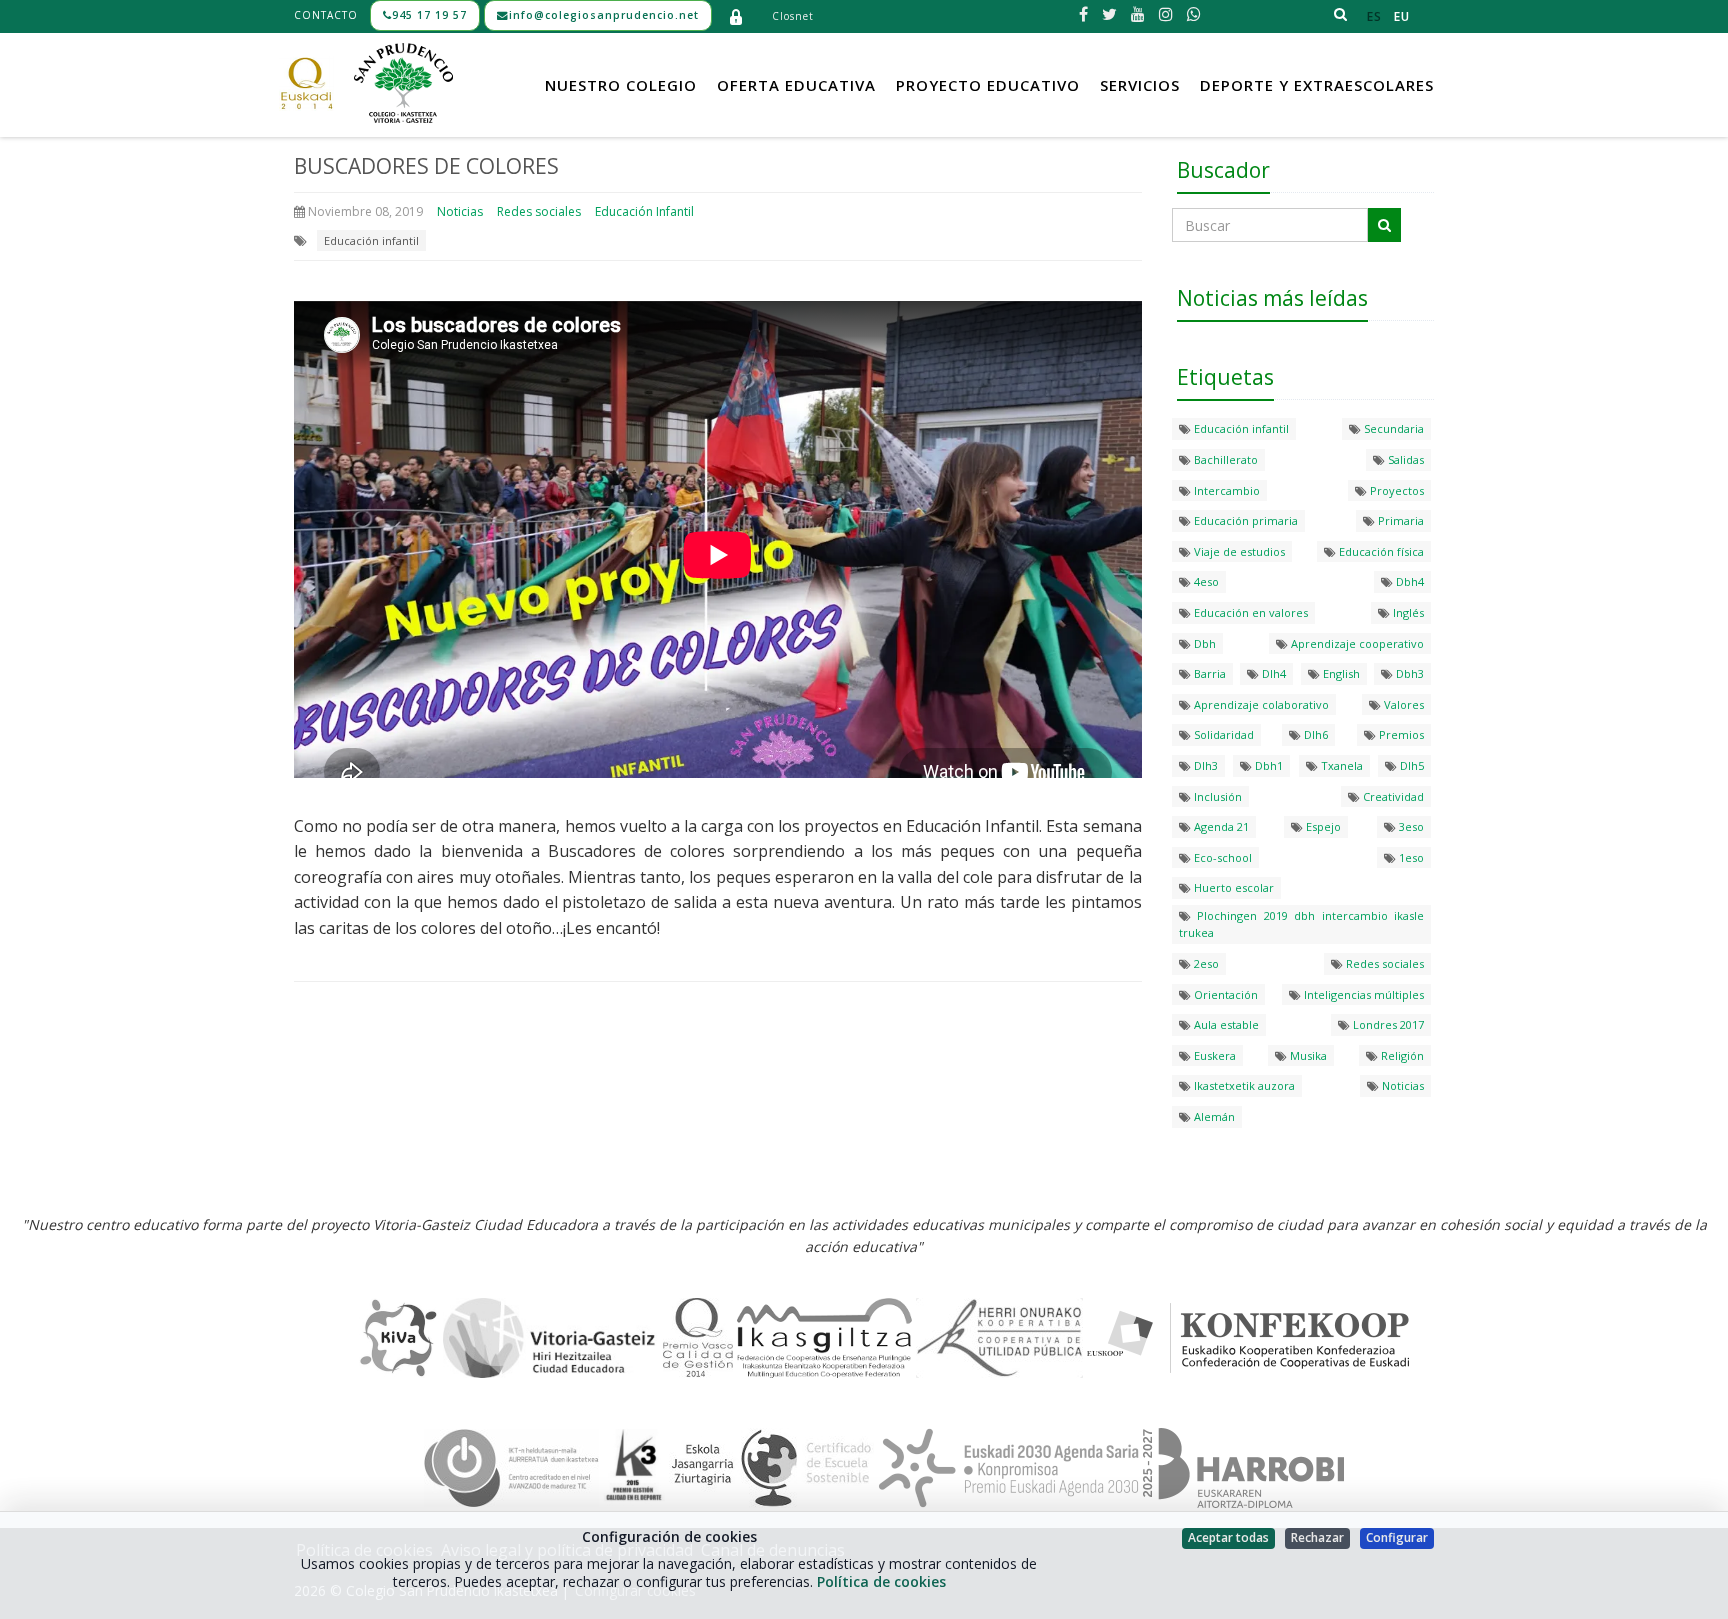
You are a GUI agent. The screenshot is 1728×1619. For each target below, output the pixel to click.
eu (1402, 16)
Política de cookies (881, 1581)
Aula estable (1225, 1024)
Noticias (460, 211)
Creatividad (1392, 796)
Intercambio (1225, 490)
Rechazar (1317, 1537)
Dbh (1203, 643)
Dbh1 (1267, 765)
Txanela (1340, 765)
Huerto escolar (1232, 887)
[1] (1384, 225)
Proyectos (1395, 490)
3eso (1410, 826)
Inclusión (1216, 796)
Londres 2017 (1387, 1024)
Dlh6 (1314, 734)
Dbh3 (1408, 673)
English (1340, 673)
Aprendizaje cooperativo (1356, 643)
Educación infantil (371, 240)
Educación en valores (1249, 612)
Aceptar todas (1228, 1537)
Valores (1402, 704)
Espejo (1322, 826)
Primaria (1399, 520)
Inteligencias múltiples (1362, 994)
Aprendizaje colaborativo (1260, 704)
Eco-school (1221, 857)
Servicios (1140, 85)
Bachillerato (1224, 459)
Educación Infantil (644, 211)
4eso (1205, 581)
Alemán (1213, 1116)
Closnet (793, 16)
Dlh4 (1272, 673)
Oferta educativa (796, 85)
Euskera (1213, 1055)
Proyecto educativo (988, 85)
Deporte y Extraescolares (1317, 85)
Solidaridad (1222, 734)
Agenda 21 (1220, 826)
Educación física (1380, 551)
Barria (1208, 673)
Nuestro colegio (621, 85)
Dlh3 (1204, 765)
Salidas (1404, 459)
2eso (1205, 963)
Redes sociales (539, 211)
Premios (1400, 734)
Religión (1401, 1055)
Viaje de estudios (1238, 551)
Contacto (326, 15)
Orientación (1224, 994)
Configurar (1397, 1537)
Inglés (1407, 612)
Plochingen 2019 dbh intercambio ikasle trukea (1302, 924)
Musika (1307, 1055)
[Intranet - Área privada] (736, 16)
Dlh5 (1410, 765)
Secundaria (1392, 428)
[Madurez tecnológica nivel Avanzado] (511, 1467)
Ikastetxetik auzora (1243, 1085)
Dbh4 (1408, 581)
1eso (1410, 857)
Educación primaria (1244, 520)
